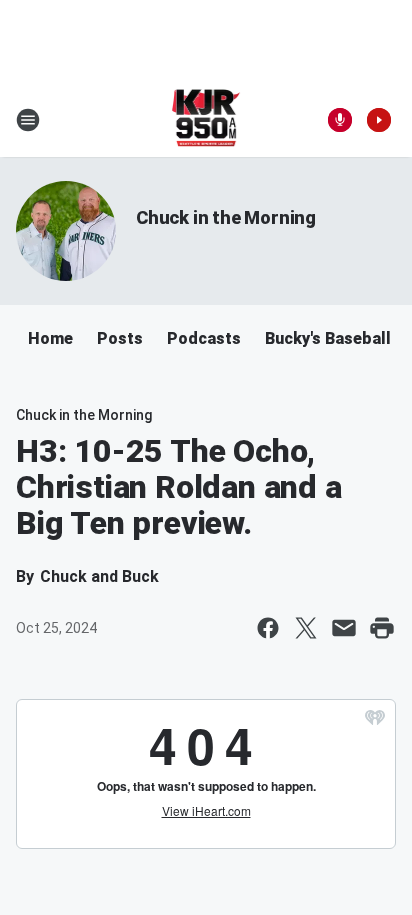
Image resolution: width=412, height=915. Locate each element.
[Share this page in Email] (344, 628)
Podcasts (204, 338)
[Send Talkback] (340, 120)
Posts (120, 338)
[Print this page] (382, 628)
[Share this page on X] (306, 628)
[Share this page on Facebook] (268, 628)
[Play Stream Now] (379, 120)
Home (50, 338)
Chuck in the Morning (226, 217)
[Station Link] (206, 120)
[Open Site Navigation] (28, 120)
